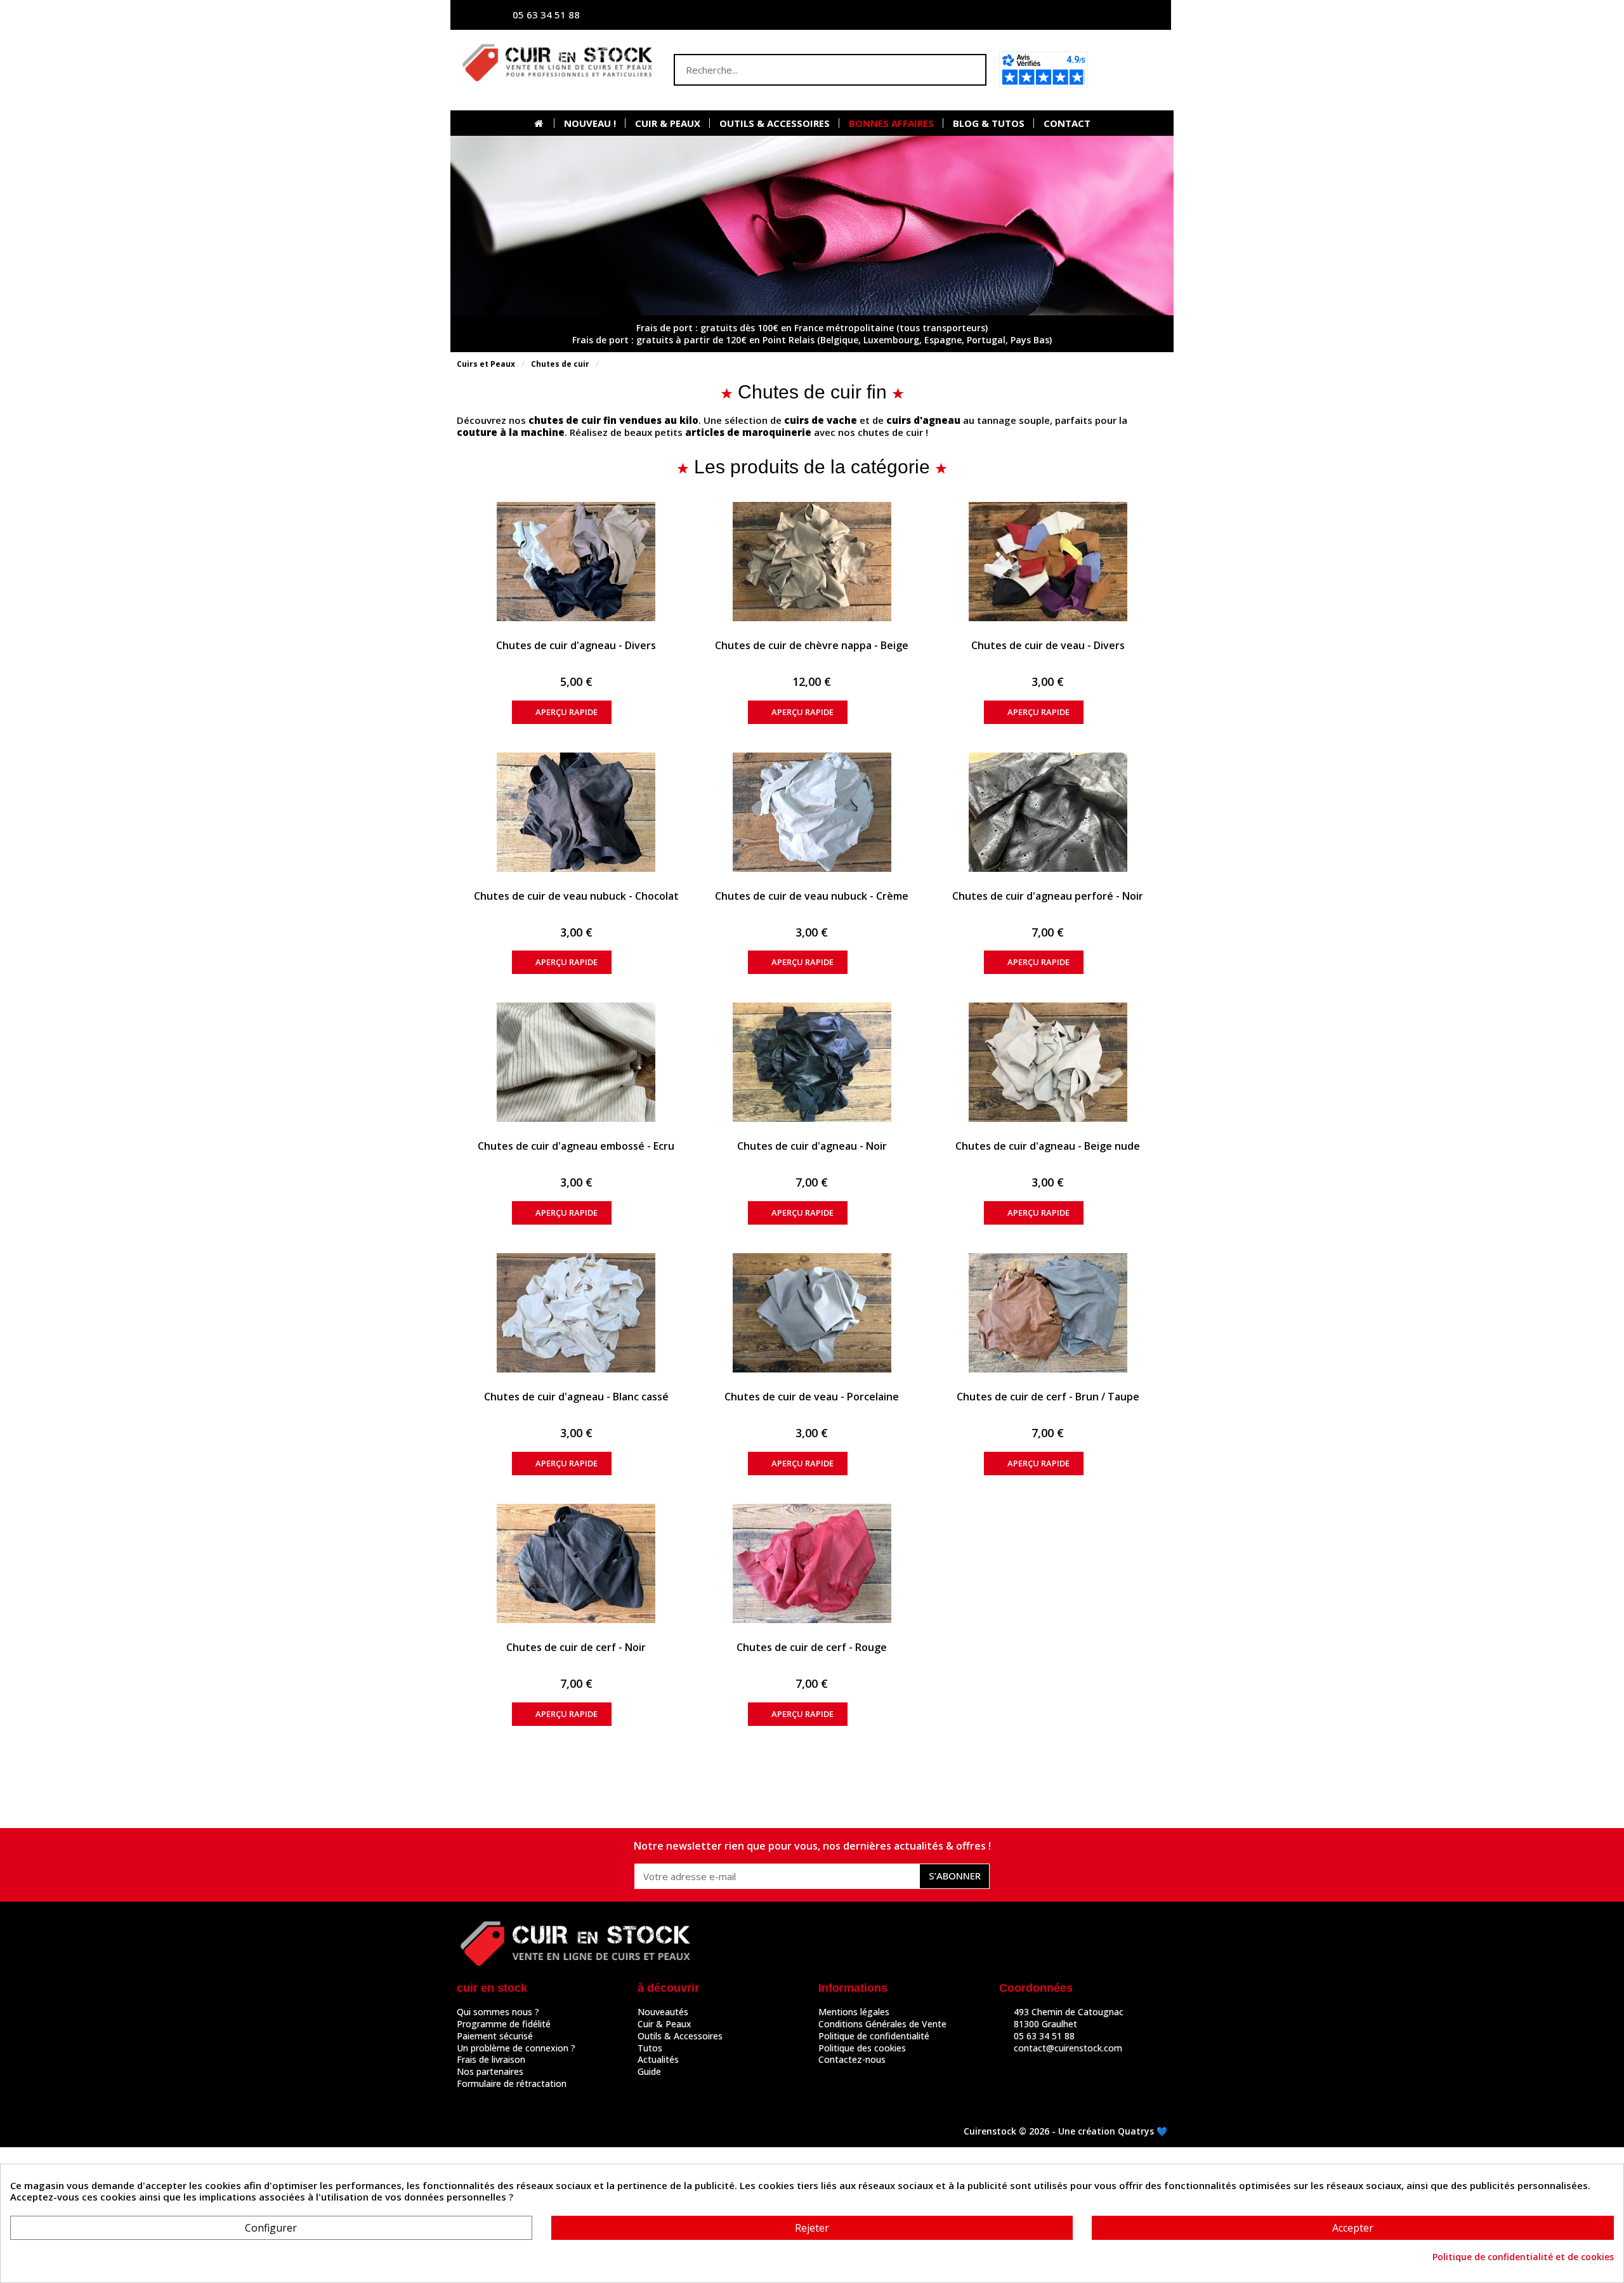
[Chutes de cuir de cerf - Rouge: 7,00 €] (812, 1563)
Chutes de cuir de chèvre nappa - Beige (812, 645)
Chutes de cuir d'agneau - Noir (812, 1146)
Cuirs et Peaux (486, 364)
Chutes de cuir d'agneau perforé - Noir (1048, 896)
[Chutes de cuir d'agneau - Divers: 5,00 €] (576, 562)
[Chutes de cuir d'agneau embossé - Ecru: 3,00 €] (576, 1062)
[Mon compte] (1037, 15)
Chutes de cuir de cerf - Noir (576, 1647)
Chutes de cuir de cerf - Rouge (812, 1647)
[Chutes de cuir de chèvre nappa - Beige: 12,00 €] (812, 562)
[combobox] (805, 70)
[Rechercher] (969, 70)
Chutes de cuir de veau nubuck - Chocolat (576, 896)
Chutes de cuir (560, 364)
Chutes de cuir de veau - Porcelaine (812, 1397)
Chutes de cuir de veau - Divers (1048, 645)
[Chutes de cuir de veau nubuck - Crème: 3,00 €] (812, 812)
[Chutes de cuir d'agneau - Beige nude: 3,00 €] (1048, 1062)
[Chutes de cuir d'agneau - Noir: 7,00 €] (812, 1062)
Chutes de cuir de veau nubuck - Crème (812, 896)
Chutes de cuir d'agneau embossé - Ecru (576, 1146)
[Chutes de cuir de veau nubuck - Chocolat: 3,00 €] (576, 812)
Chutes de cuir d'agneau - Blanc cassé (576, 1397)
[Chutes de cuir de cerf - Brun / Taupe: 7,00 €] (1048, 1313)
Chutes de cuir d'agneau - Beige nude (1048, 1146)
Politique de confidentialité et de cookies (1523, 2257)
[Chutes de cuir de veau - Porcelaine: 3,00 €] (812, 1313)
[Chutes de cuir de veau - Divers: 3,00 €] (1048, 562)
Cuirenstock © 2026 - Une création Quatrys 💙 (1065, 2131)
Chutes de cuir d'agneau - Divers (576, 645)
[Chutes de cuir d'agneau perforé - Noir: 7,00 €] (1048, 812)
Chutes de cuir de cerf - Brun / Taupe (1048, 1397)
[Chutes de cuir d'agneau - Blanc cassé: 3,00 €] (576, 1313)
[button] (1131, 70)
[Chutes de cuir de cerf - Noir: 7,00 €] (576, 1563)
